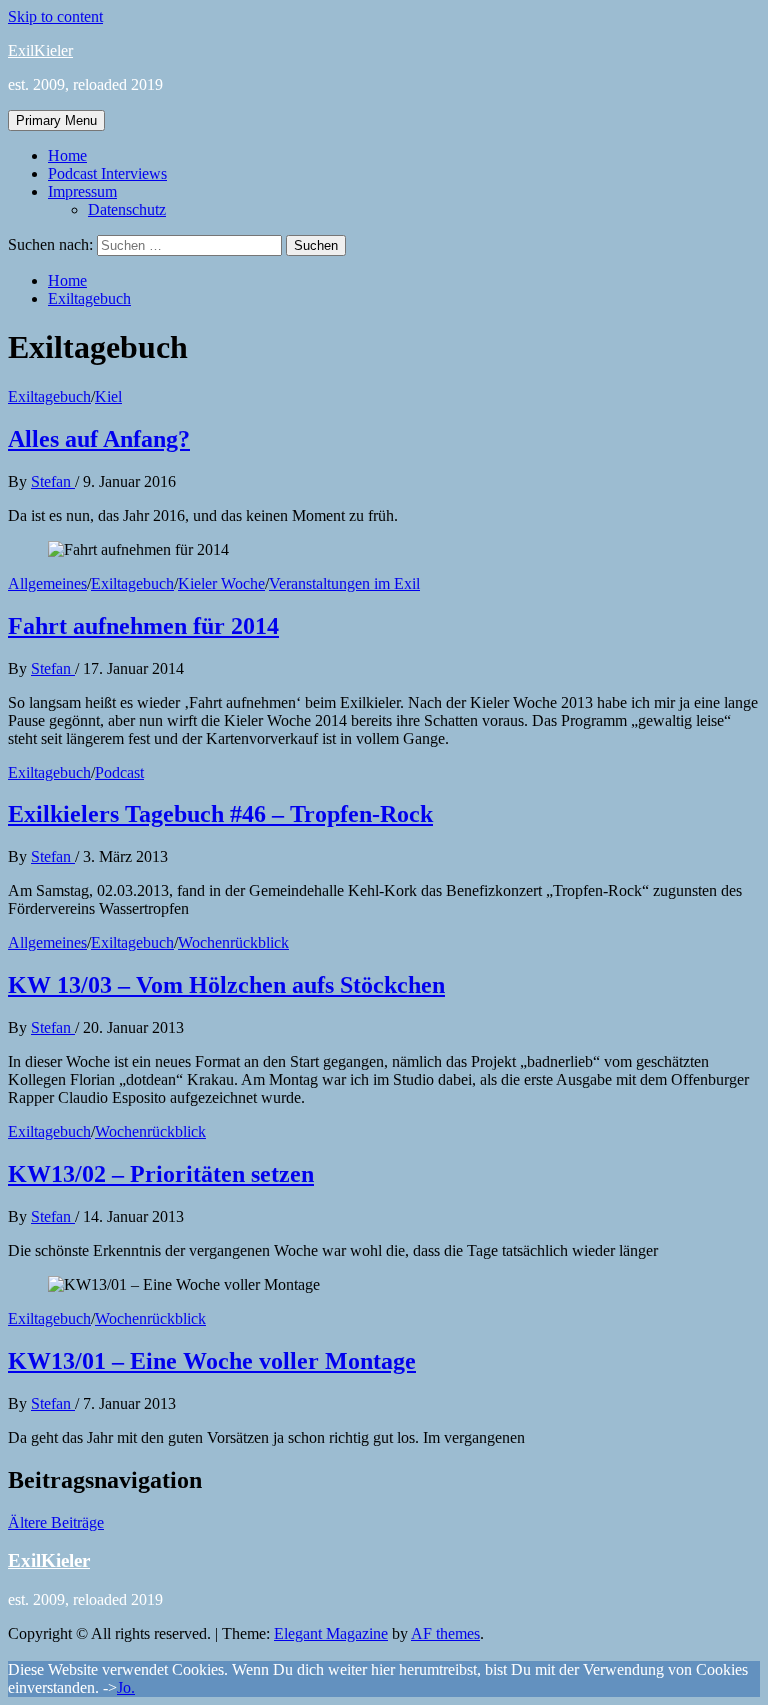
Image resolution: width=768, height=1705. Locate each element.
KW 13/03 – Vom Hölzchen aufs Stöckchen (226, 985)
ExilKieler (40, 50)
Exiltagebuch (49, 396)
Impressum (82, 191)
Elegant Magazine (331, 1633)
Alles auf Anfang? (99, 439)
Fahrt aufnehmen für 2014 (143, 626)
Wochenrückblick (233, 942)
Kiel (108, 396)
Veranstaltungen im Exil (344, 583)
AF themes (445, 1633)
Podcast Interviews (107, 173)
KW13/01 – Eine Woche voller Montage (212, 1361)
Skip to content (55, 16)
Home (67, 155)
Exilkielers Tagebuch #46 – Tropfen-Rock (220, 814)
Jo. (126, 1687)
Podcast (119, 772)
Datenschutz (127, 209)
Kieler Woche (221, 583)
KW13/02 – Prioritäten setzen (161, 1174)
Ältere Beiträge (56, 1522)
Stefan (53, 481)
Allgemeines (47, 583)
